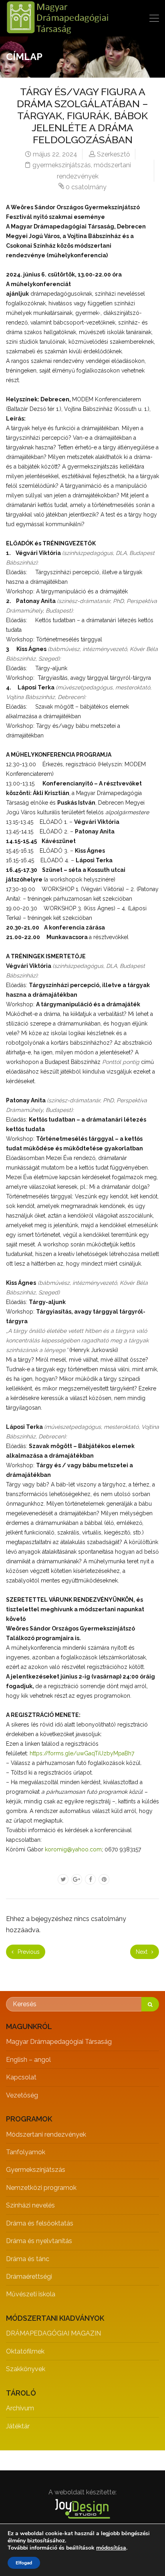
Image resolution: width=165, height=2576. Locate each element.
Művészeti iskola (31, 2294)
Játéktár (18, 2426)
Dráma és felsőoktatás (40, 2223)
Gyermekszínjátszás (36, 2170)
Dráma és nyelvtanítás (39, 2241)
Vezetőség (22, 2095)
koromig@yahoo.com (73, 1849)
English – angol (28, 2060)
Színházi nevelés (30, 2205)
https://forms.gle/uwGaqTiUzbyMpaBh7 (82, 1753)
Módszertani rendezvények (46, 2134)
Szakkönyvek (26, 2369)
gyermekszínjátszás (62, 165)
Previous (28, 1952)
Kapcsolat (21, 2077)
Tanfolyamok (26, 2152)
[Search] (150, 2004)
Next (142, 1952)
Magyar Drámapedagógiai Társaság (59, 2042)
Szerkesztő (114, 154)
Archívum (20, 2408)
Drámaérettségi (29, 2277)
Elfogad (24, 2563)
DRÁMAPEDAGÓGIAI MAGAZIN (53, 2333)
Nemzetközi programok (41, 2188)
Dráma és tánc (28, 2259)
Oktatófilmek (25, 2351)
